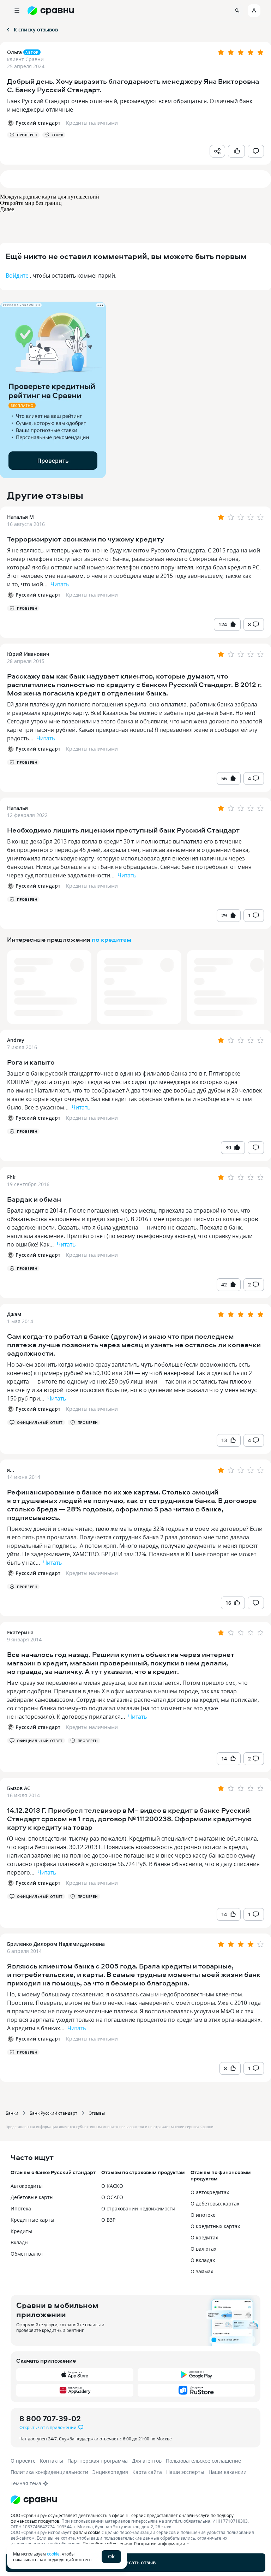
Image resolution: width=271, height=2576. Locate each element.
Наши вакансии (228, 2472)
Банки (12, 2113)
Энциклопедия (110, 2472)
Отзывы (97, 2113)
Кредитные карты (32, 2220)
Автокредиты (27, 2186)
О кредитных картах (215, 2226)
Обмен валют (27, 2254)
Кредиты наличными (92, 595)
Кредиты (21, 2231)
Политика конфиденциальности (49, 2472)
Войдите (17, 276)
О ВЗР (108, 2220)
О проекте (23, 2461)
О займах (202, 2271)
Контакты (52, 2461)
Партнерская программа (98, 2461)
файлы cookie (87, 2532)
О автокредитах (210, 2192)
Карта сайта (147, 2472)
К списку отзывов (36, 29)
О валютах (203, 2249)
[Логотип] (135, 2500)
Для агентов (147, 2461)
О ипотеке (203, 2215)
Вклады (20, 2242)
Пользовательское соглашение (203, 2461)
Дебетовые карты (32, 2197)
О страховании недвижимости (138, 2208)
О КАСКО (112, 2186)
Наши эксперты (185, 2472)
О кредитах (204, 2237)
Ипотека (21, 2208)
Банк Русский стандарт (53, 2113)
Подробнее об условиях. (108, 2544)
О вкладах (203, 2260)
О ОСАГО (112, 2197)
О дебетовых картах (215, 2204)
